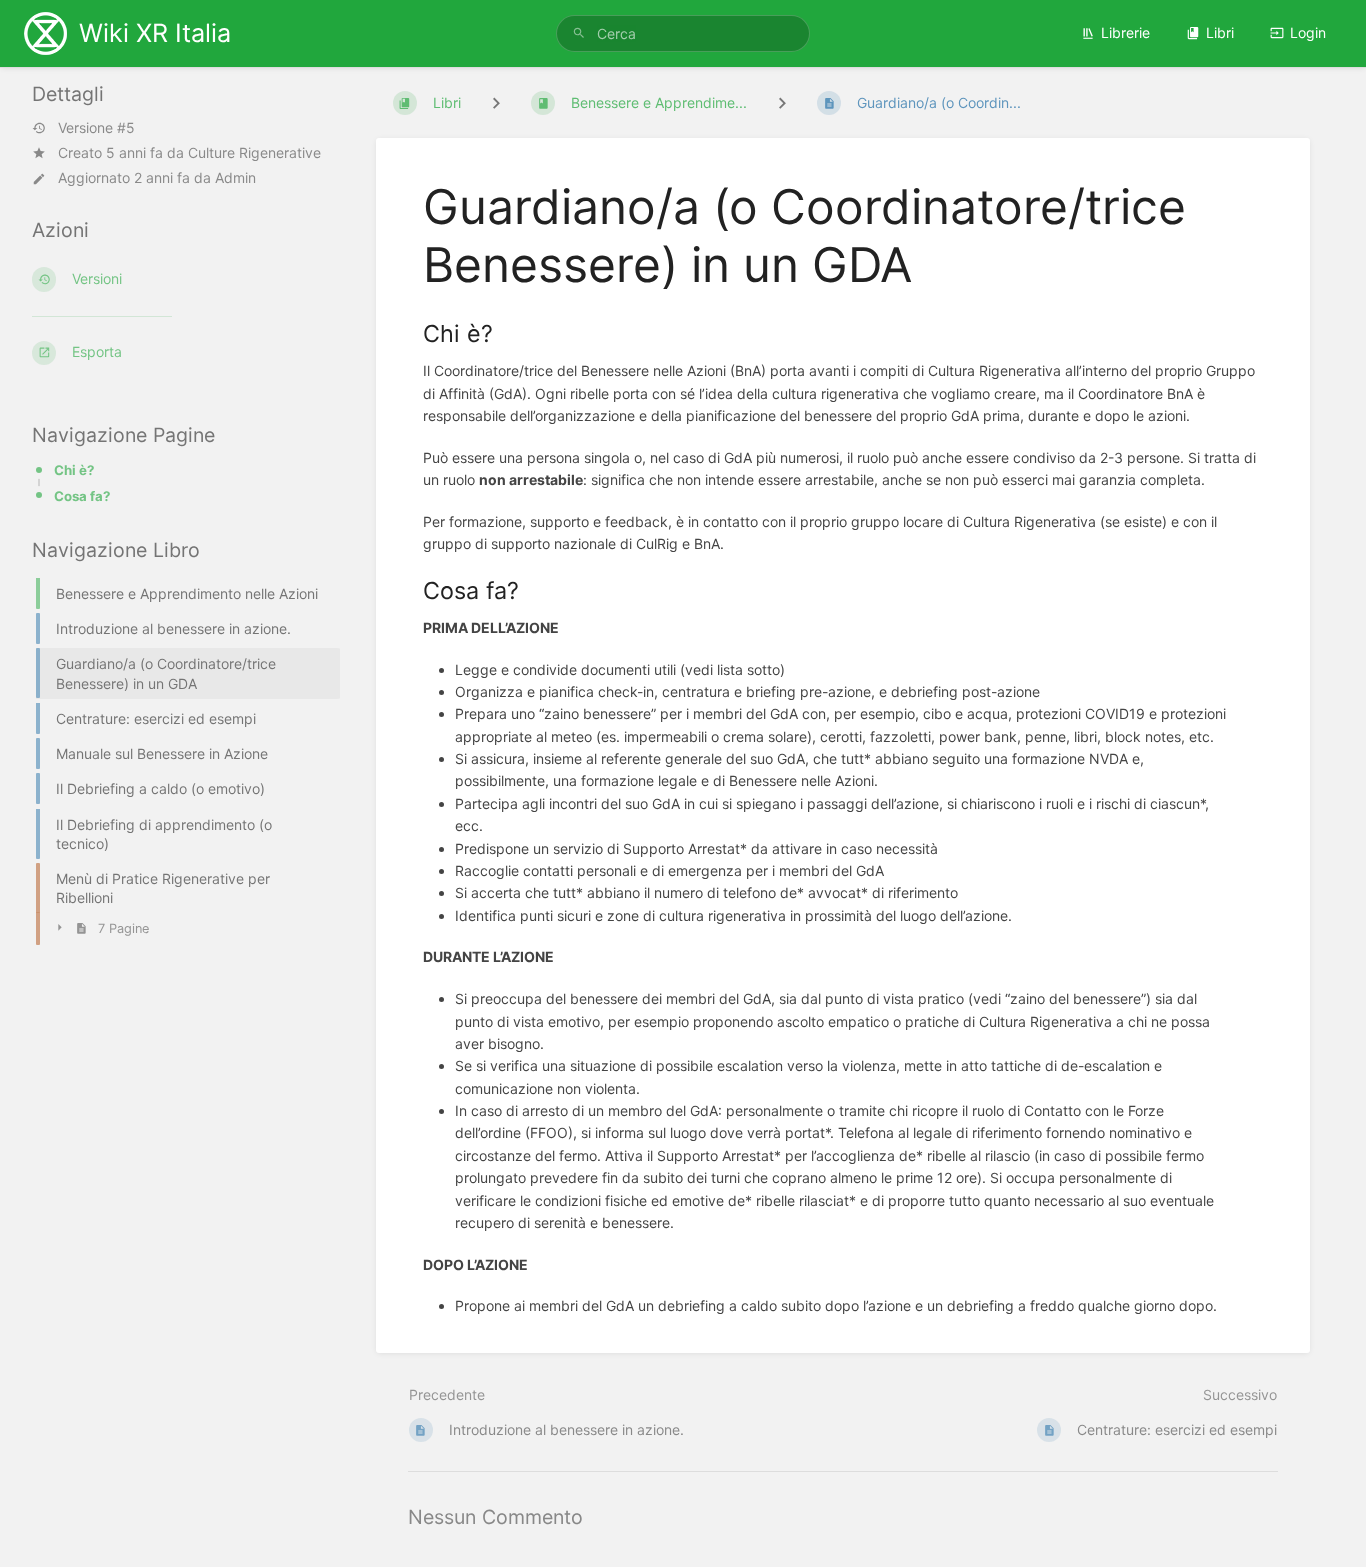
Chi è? (74, 470)
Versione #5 (96, 128)
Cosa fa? (82, 496)
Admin (235, 177)
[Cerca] (579, 33)
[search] (683, 33)
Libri (1220, 32)
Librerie (1125, 32)
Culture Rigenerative (254, 152)
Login (1308, 32)
